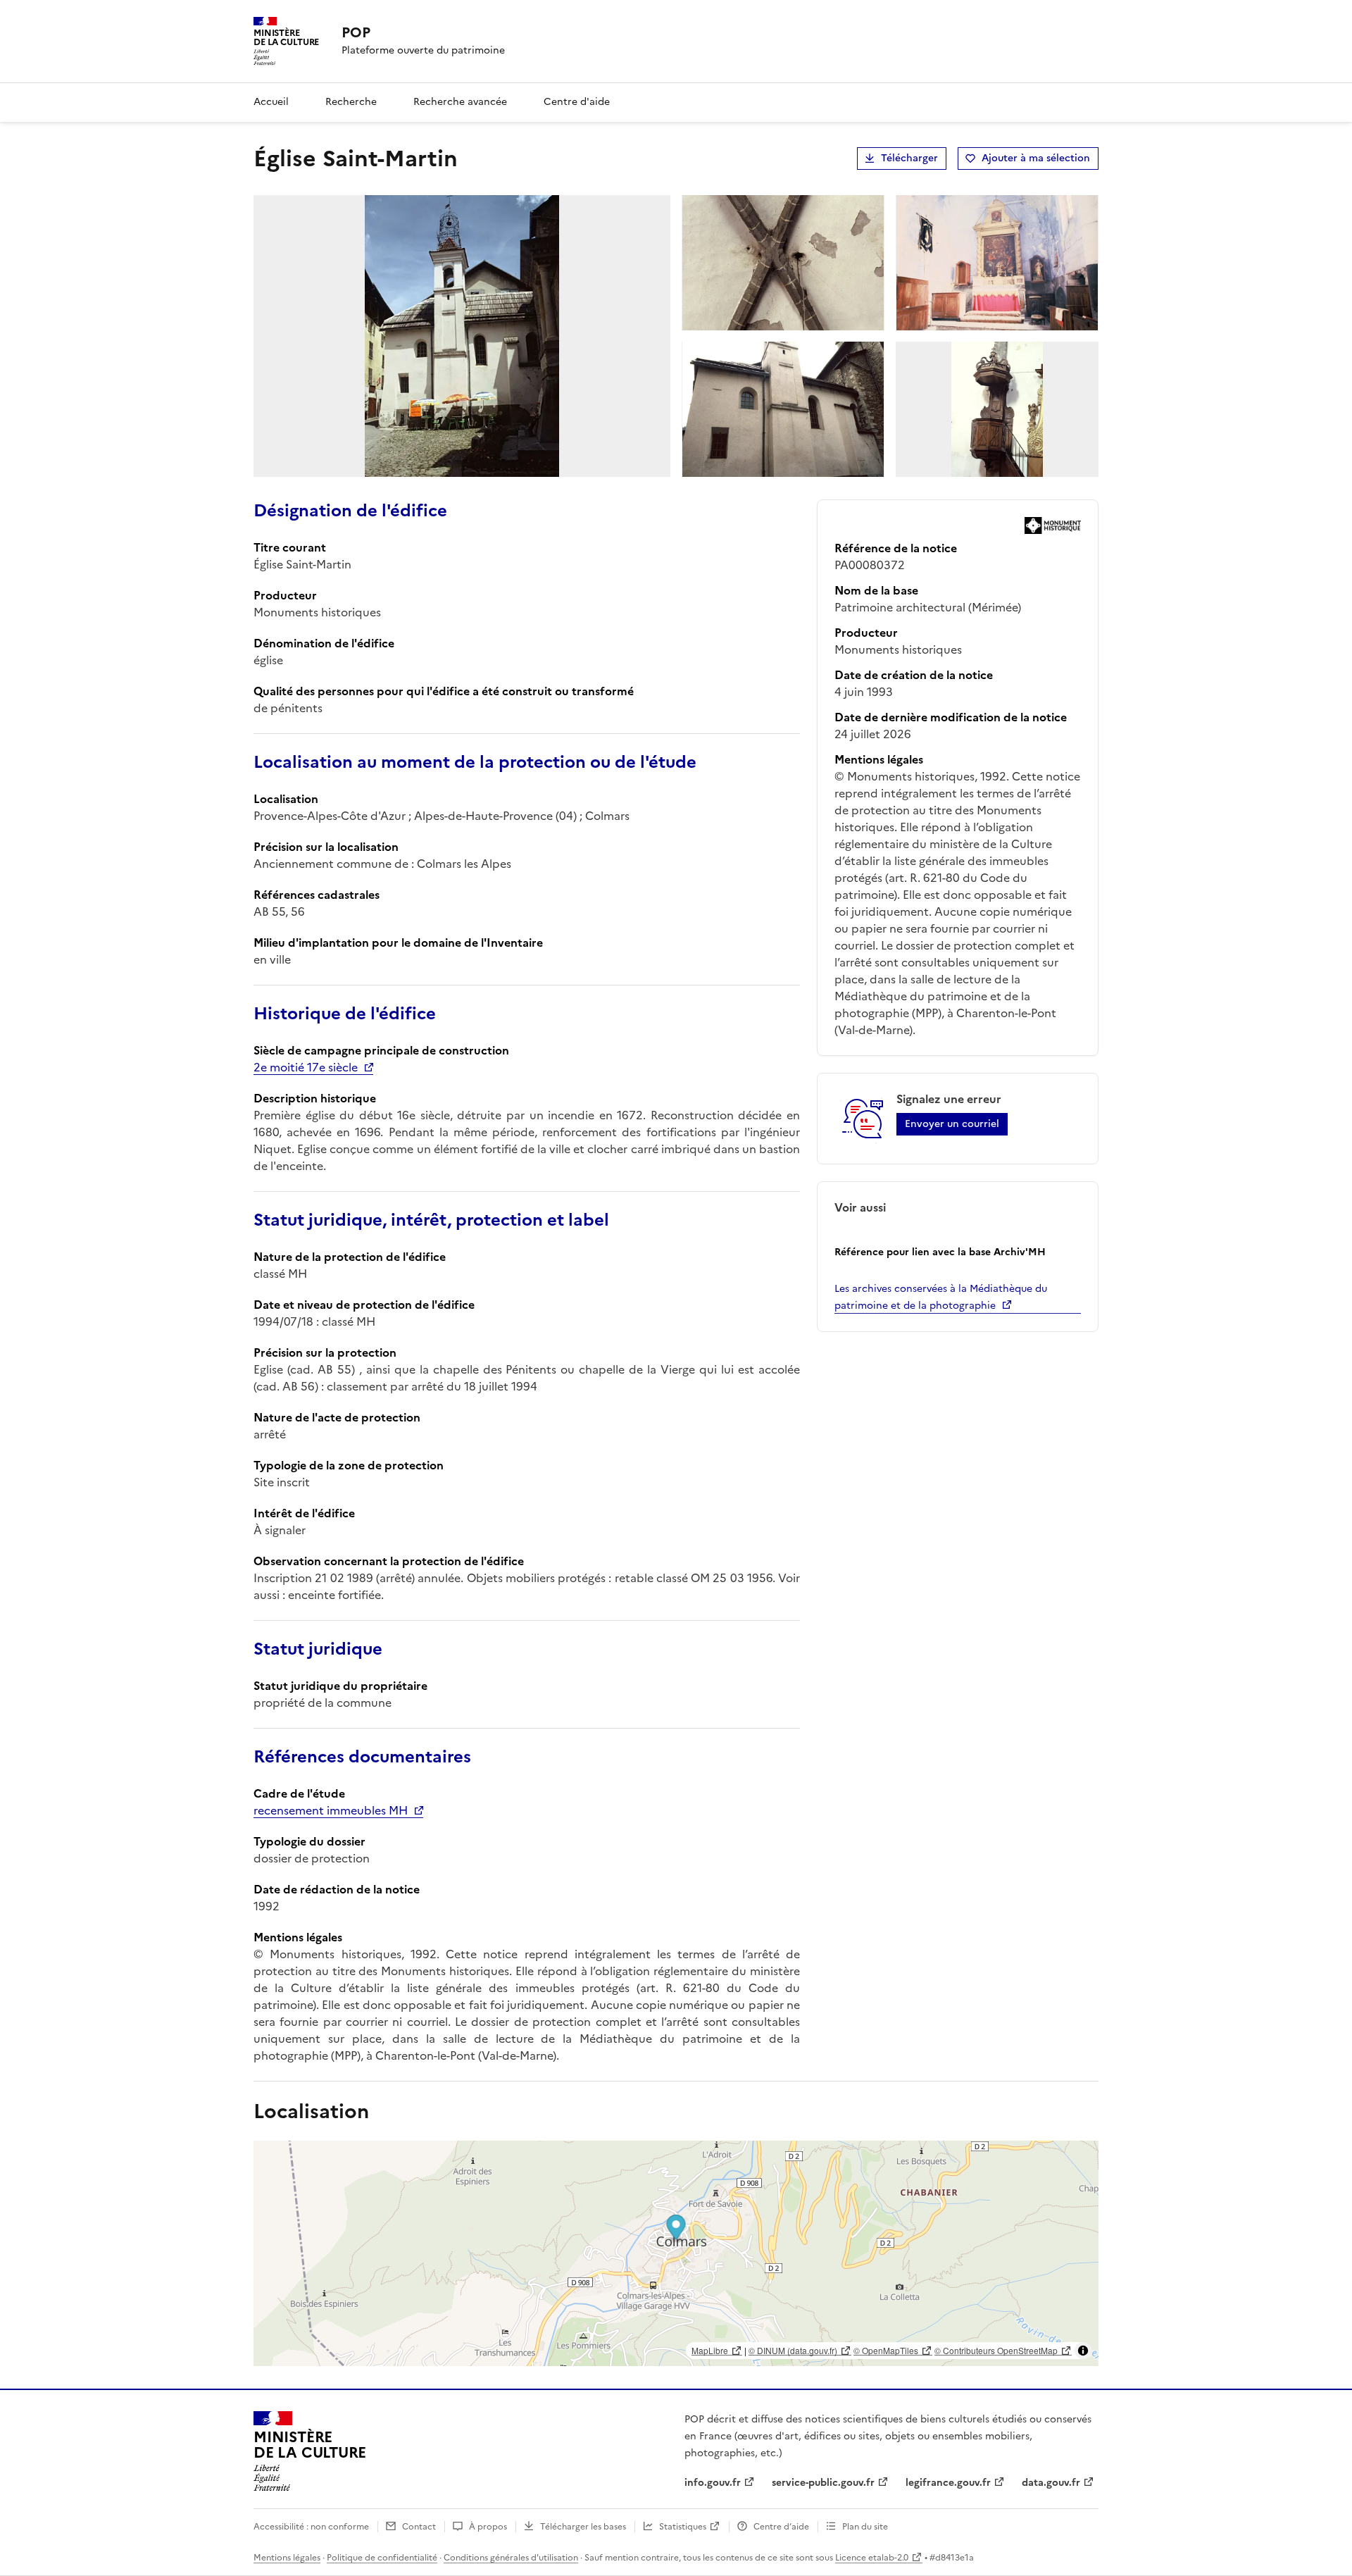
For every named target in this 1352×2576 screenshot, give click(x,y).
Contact (419, 2527)
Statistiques (683, 2527)
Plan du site (865, 2527)
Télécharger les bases (583, 2527)
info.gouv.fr (713, 2483)
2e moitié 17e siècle (306, 1067)
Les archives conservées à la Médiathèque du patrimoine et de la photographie (941, 1297)
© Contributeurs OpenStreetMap (996, 2350)
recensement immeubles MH (331, 1810)
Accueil (271, 102)
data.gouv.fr (1051, 2483)
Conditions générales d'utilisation (511, 2558)
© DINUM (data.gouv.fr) (793, 2350)
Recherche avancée (460, 102)
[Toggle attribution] (1083, 2351)
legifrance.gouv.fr (948, 2483)
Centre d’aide (781, 2527)
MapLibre (710, 2350)
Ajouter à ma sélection (1036, 158)
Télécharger (909, 158)
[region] (676, 2253)
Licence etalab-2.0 (872, 2558)
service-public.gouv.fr (823, 2483)
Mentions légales (287, 2558)
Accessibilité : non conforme (311, 2527)
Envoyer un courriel (952, 1124)
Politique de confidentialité (382, 2558)
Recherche (351, 102)
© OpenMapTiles (886, 2350)
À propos (488, 2527)
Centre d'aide (577, 102)
